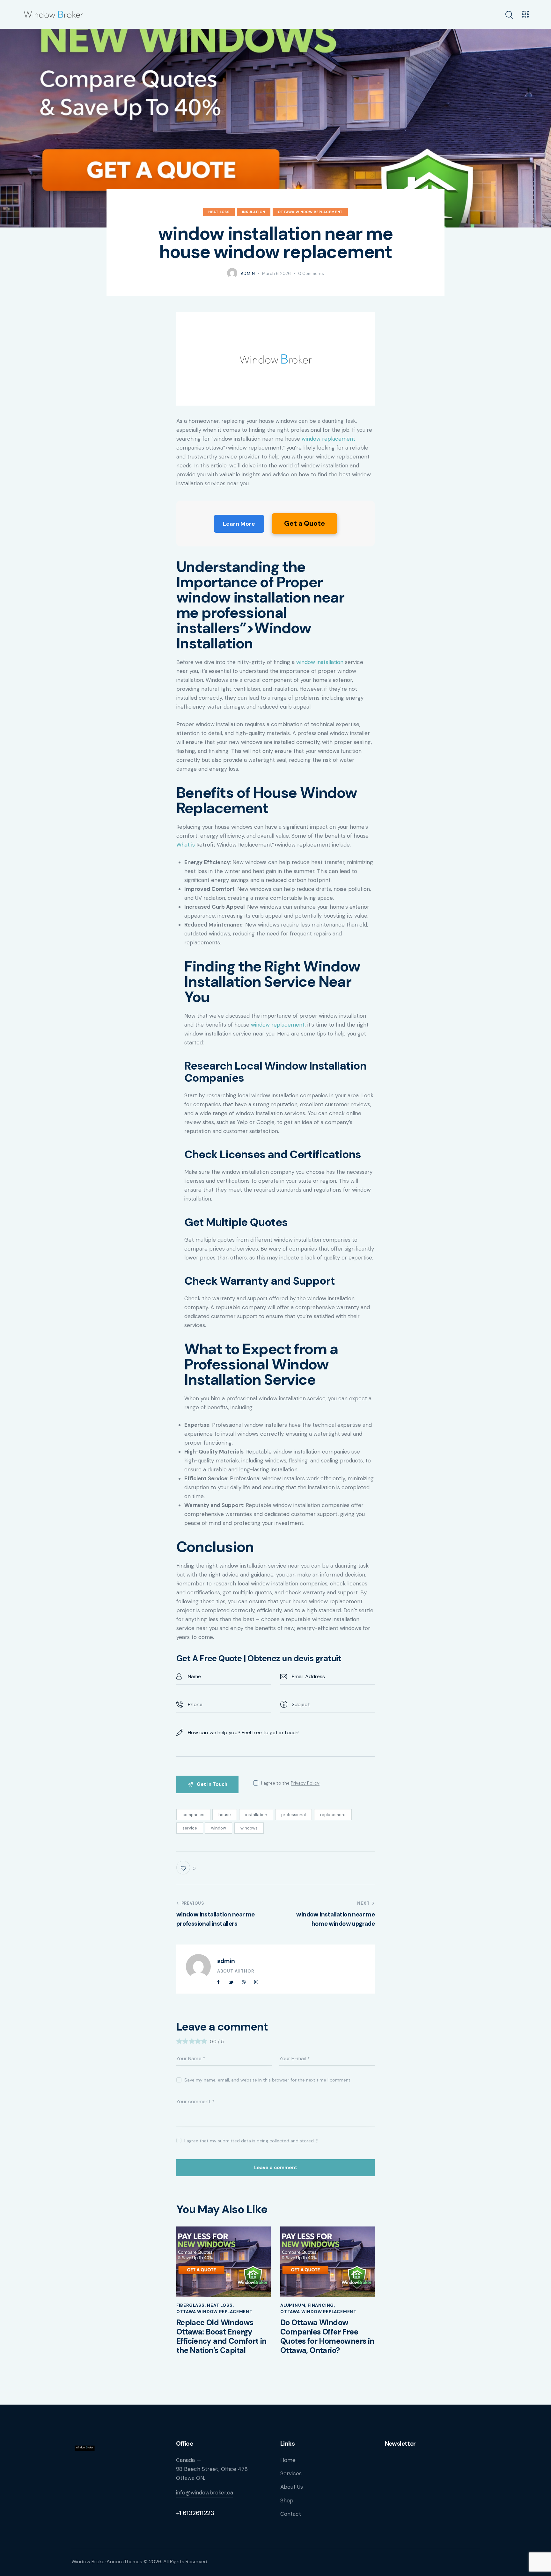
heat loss (219, 212)
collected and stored (292, 2141)
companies (193, 1815)
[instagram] (256, 1982)
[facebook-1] (219, 1982)
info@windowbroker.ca (205, 2493)
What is (186, 845)
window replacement (328, 439)
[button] (186, 1868)
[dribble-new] (244, 1982)
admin (226, 1961)
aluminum (293, 2305)
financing (321, 2305)
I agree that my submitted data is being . (251, 2141)
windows (249, 1828)
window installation (320, 662)
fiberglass (191, 2305)
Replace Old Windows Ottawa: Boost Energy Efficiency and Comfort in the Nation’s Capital (221, 2337)
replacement (333, 1815)
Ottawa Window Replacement (310, 212)
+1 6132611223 (195, 2513)
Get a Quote (305, 523)
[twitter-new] (231, 1982)
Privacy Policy (305, 1783)
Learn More (239, 524)
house (225, 1815)
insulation (254, 212)
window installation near (260, 597)
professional (294, 1815)
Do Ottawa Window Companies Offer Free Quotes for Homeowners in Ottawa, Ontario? (327, 2337)
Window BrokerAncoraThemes (107, 2562)
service (190, 1828)
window (219, 1828)
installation (256, 1815)
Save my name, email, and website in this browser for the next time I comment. (268, 2080)
